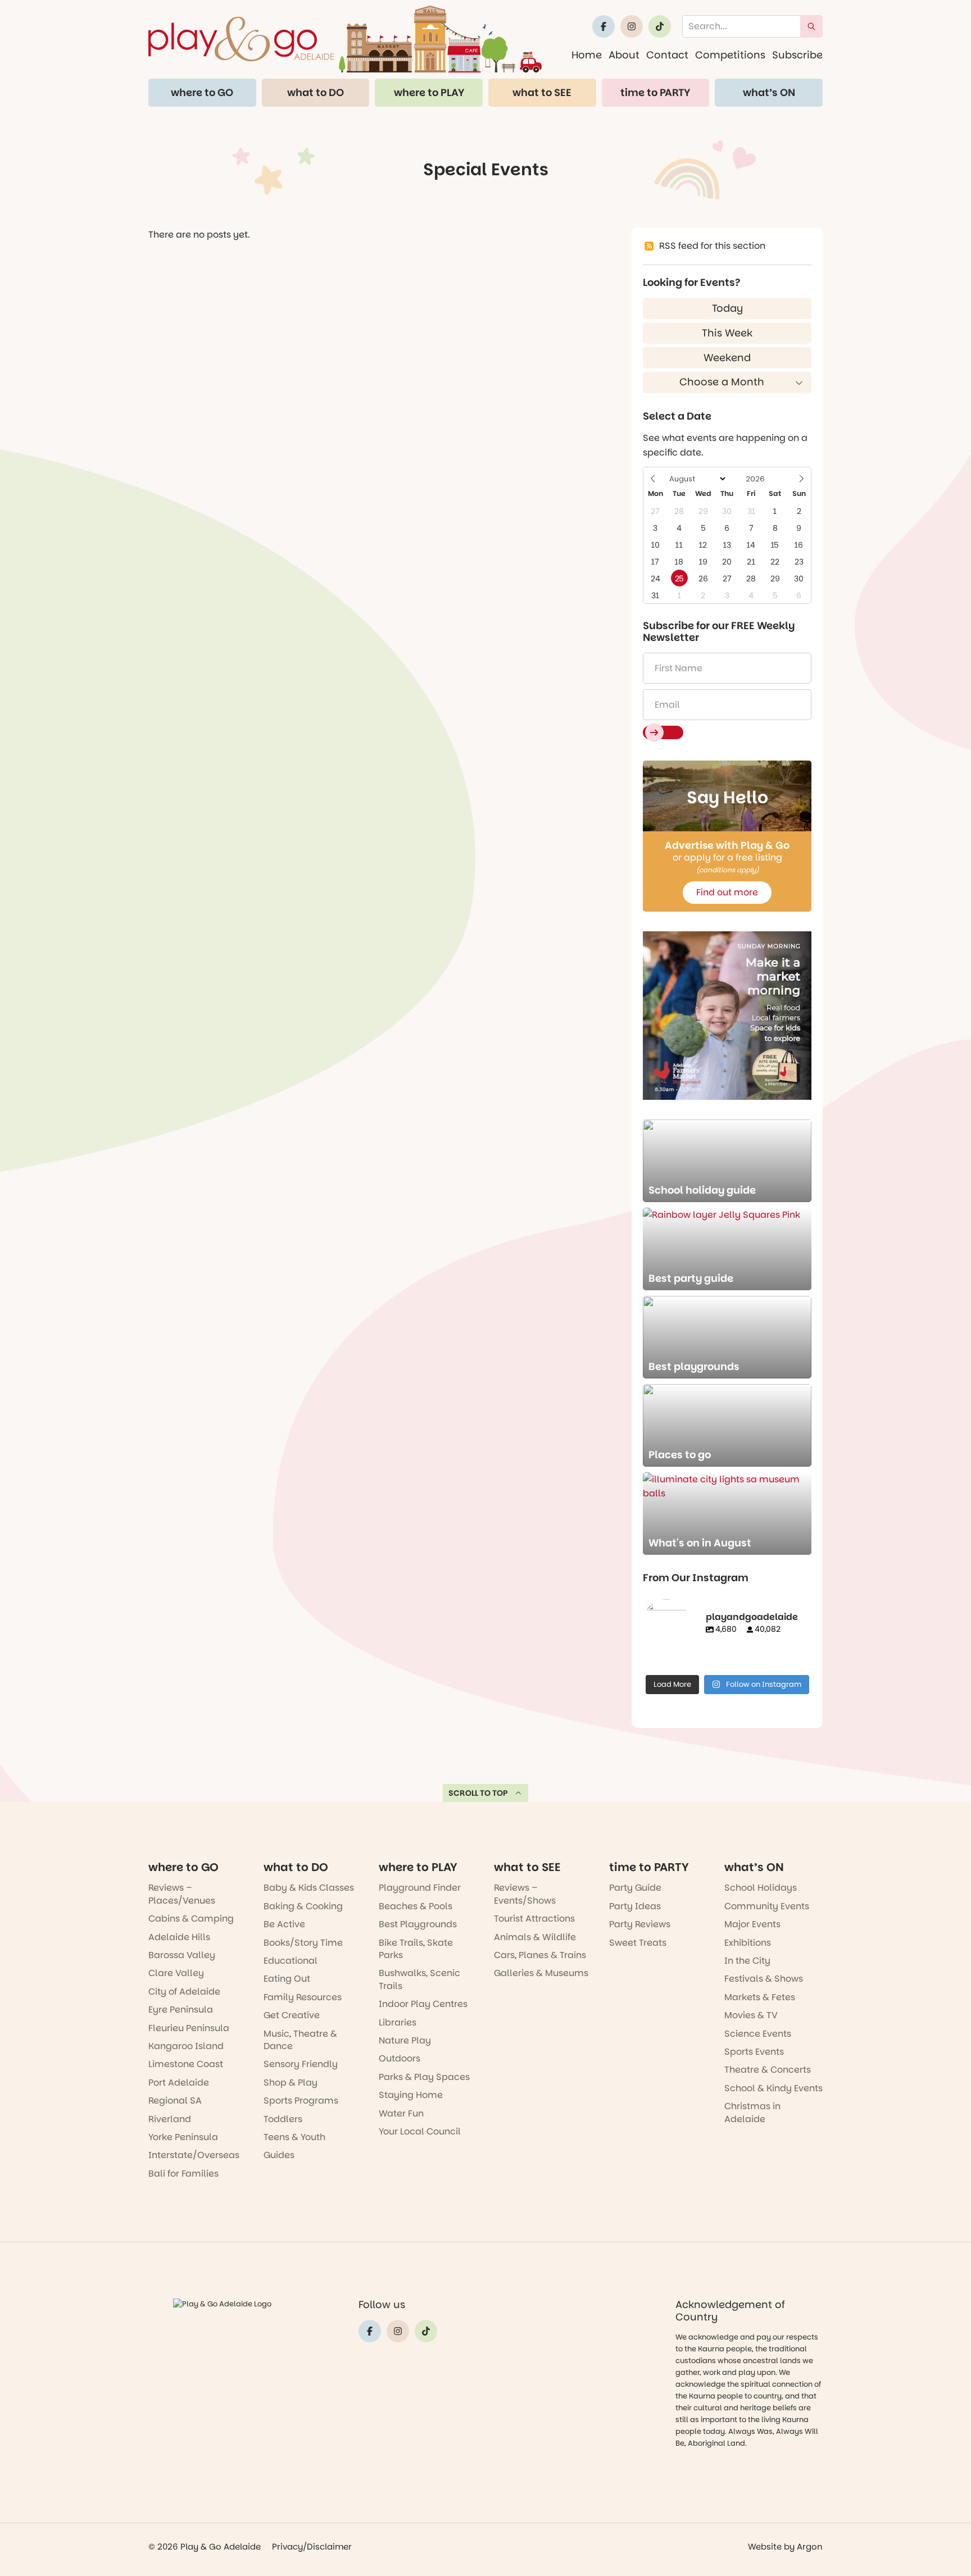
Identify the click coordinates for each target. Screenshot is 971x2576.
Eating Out (287, 1979)
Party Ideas (635, 1906)
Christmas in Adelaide (752, 2112)
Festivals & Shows (764, 1979)
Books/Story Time (303, 1943)
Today (727, 308)
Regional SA (175, 2101)
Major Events (752, 1924)
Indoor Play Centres (423, 2004)
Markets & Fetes (760, 1997)
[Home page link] (345, 39)
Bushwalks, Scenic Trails (419, 1979)
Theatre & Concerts (768, 2070)
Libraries (398, 2022)
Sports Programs (301, 2101)
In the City (747, 1961)
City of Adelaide (184, 1992)
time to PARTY (655, 92)
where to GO (202, 92)
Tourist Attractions (534, 1919)
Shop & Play (291, 2083)
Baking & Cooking (303, 1906)
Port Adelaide (179, 2083)
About (624, 55)
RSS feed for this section (712, 246)
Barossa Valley (182, 1955)
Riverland (170, 2119)
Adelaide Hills (179, 1937)
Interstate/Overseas (194, 2155)
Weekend (727, 358)
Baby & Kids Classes (309, 1888)
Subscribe (797, 55)
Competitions (730, 55)
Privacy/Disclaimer (312, 2547)
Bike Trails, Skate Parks (416, 1949)
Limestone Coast (186, 2064)
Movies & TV (751, 2015)
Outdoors (400, 2058)
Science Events (758, 2034)
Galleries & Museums (541, 1973)
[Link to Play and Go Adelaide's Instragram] (632, 26)
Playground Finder (420, 1888)
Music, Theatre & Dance (300, 2040)
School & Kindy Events (773, 2088)
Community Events (767, 1906)
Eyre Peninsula (181, 2010)
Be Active (284, 1924)
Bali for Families (183, 2174)
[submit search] (811, 26)
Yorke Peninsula (183, 2137)
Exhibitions (748, 1943)
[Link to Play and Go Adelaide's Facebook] (604, 26)
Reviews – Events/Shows (525, 1894)
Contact (667, 55)
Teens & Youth (294, 2137)
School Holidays (761, 1888)
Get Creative (292, 2015)
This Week (727, 333)
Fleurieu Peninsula (189, 2028)
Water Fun (401, 2113)
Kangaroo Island (186, 2046)
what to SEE (542, 92)
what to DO (316, 92)
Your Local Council (420, 2131)
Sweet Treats (638, 1943)
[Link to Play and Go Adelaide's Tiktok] (660, 26)
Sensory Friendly (301, 2064)
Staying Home (411, 2095)
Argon (810, 2547)
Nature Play (405, 2040)
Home (587, 55)
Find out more (727, 892)
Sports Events (754, 2052)
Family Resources (303, 1997)
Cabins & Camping (191, 1919)
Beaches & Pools (416, 1906)
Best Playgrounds (418, 1924)
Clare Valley (176, 1973)
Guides (279, 2155)
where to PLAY (429, 92)
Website (765, 2547)
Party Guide (635, 1888)
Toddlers (283, 2119)
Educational (291, 1961)
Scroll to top (478, 1793)
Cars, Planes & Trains (540, 1955)
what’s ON (769, 92)
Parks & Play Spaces (424, 2077)
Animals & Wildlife (535, 1937)
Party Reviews (640, 1924)
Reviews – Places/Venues (182, 1894)
